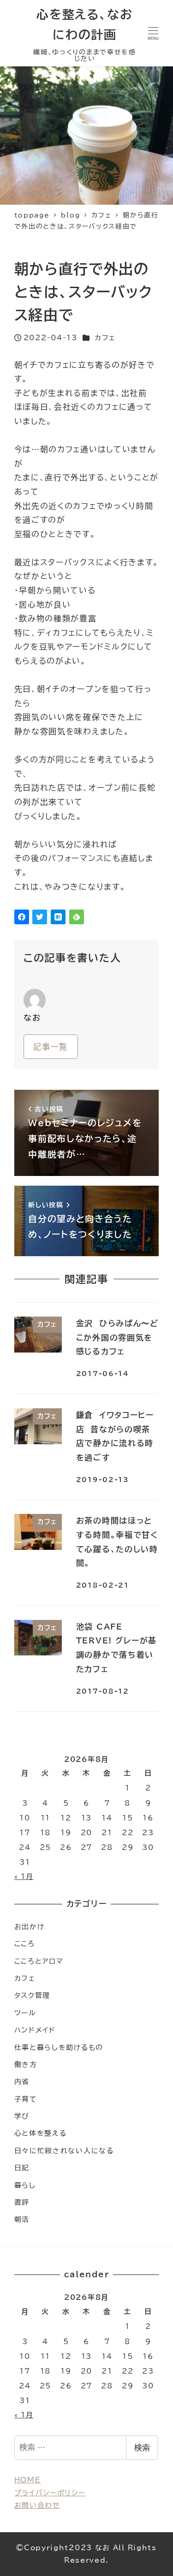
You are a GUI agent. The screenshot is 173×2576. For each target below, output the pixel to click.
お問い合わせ (37, 2505)
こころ (25, 1944)
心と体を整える (41, 2133)
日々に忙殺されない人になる (64, 2151)
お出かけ (30, 1927)
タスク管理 (33, 1995)
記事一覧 (51, 1047)
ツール (25, 2013)
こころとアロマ (39, 1961)
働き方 (26, 2065)
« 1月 (24, 1876)
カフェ (105, 338)
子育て (26, 2099)
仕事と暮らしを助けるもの (59, 2047)
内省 (22, 2082)
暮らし (25, 2185)
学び (22, 2116)
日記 (22, 2168)
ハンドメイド (35, 2030)
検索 (142, 2448)
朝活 (22, 2219)
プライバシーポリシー (50, 2493)
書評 (22, 2202)
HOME (28, 2480)
